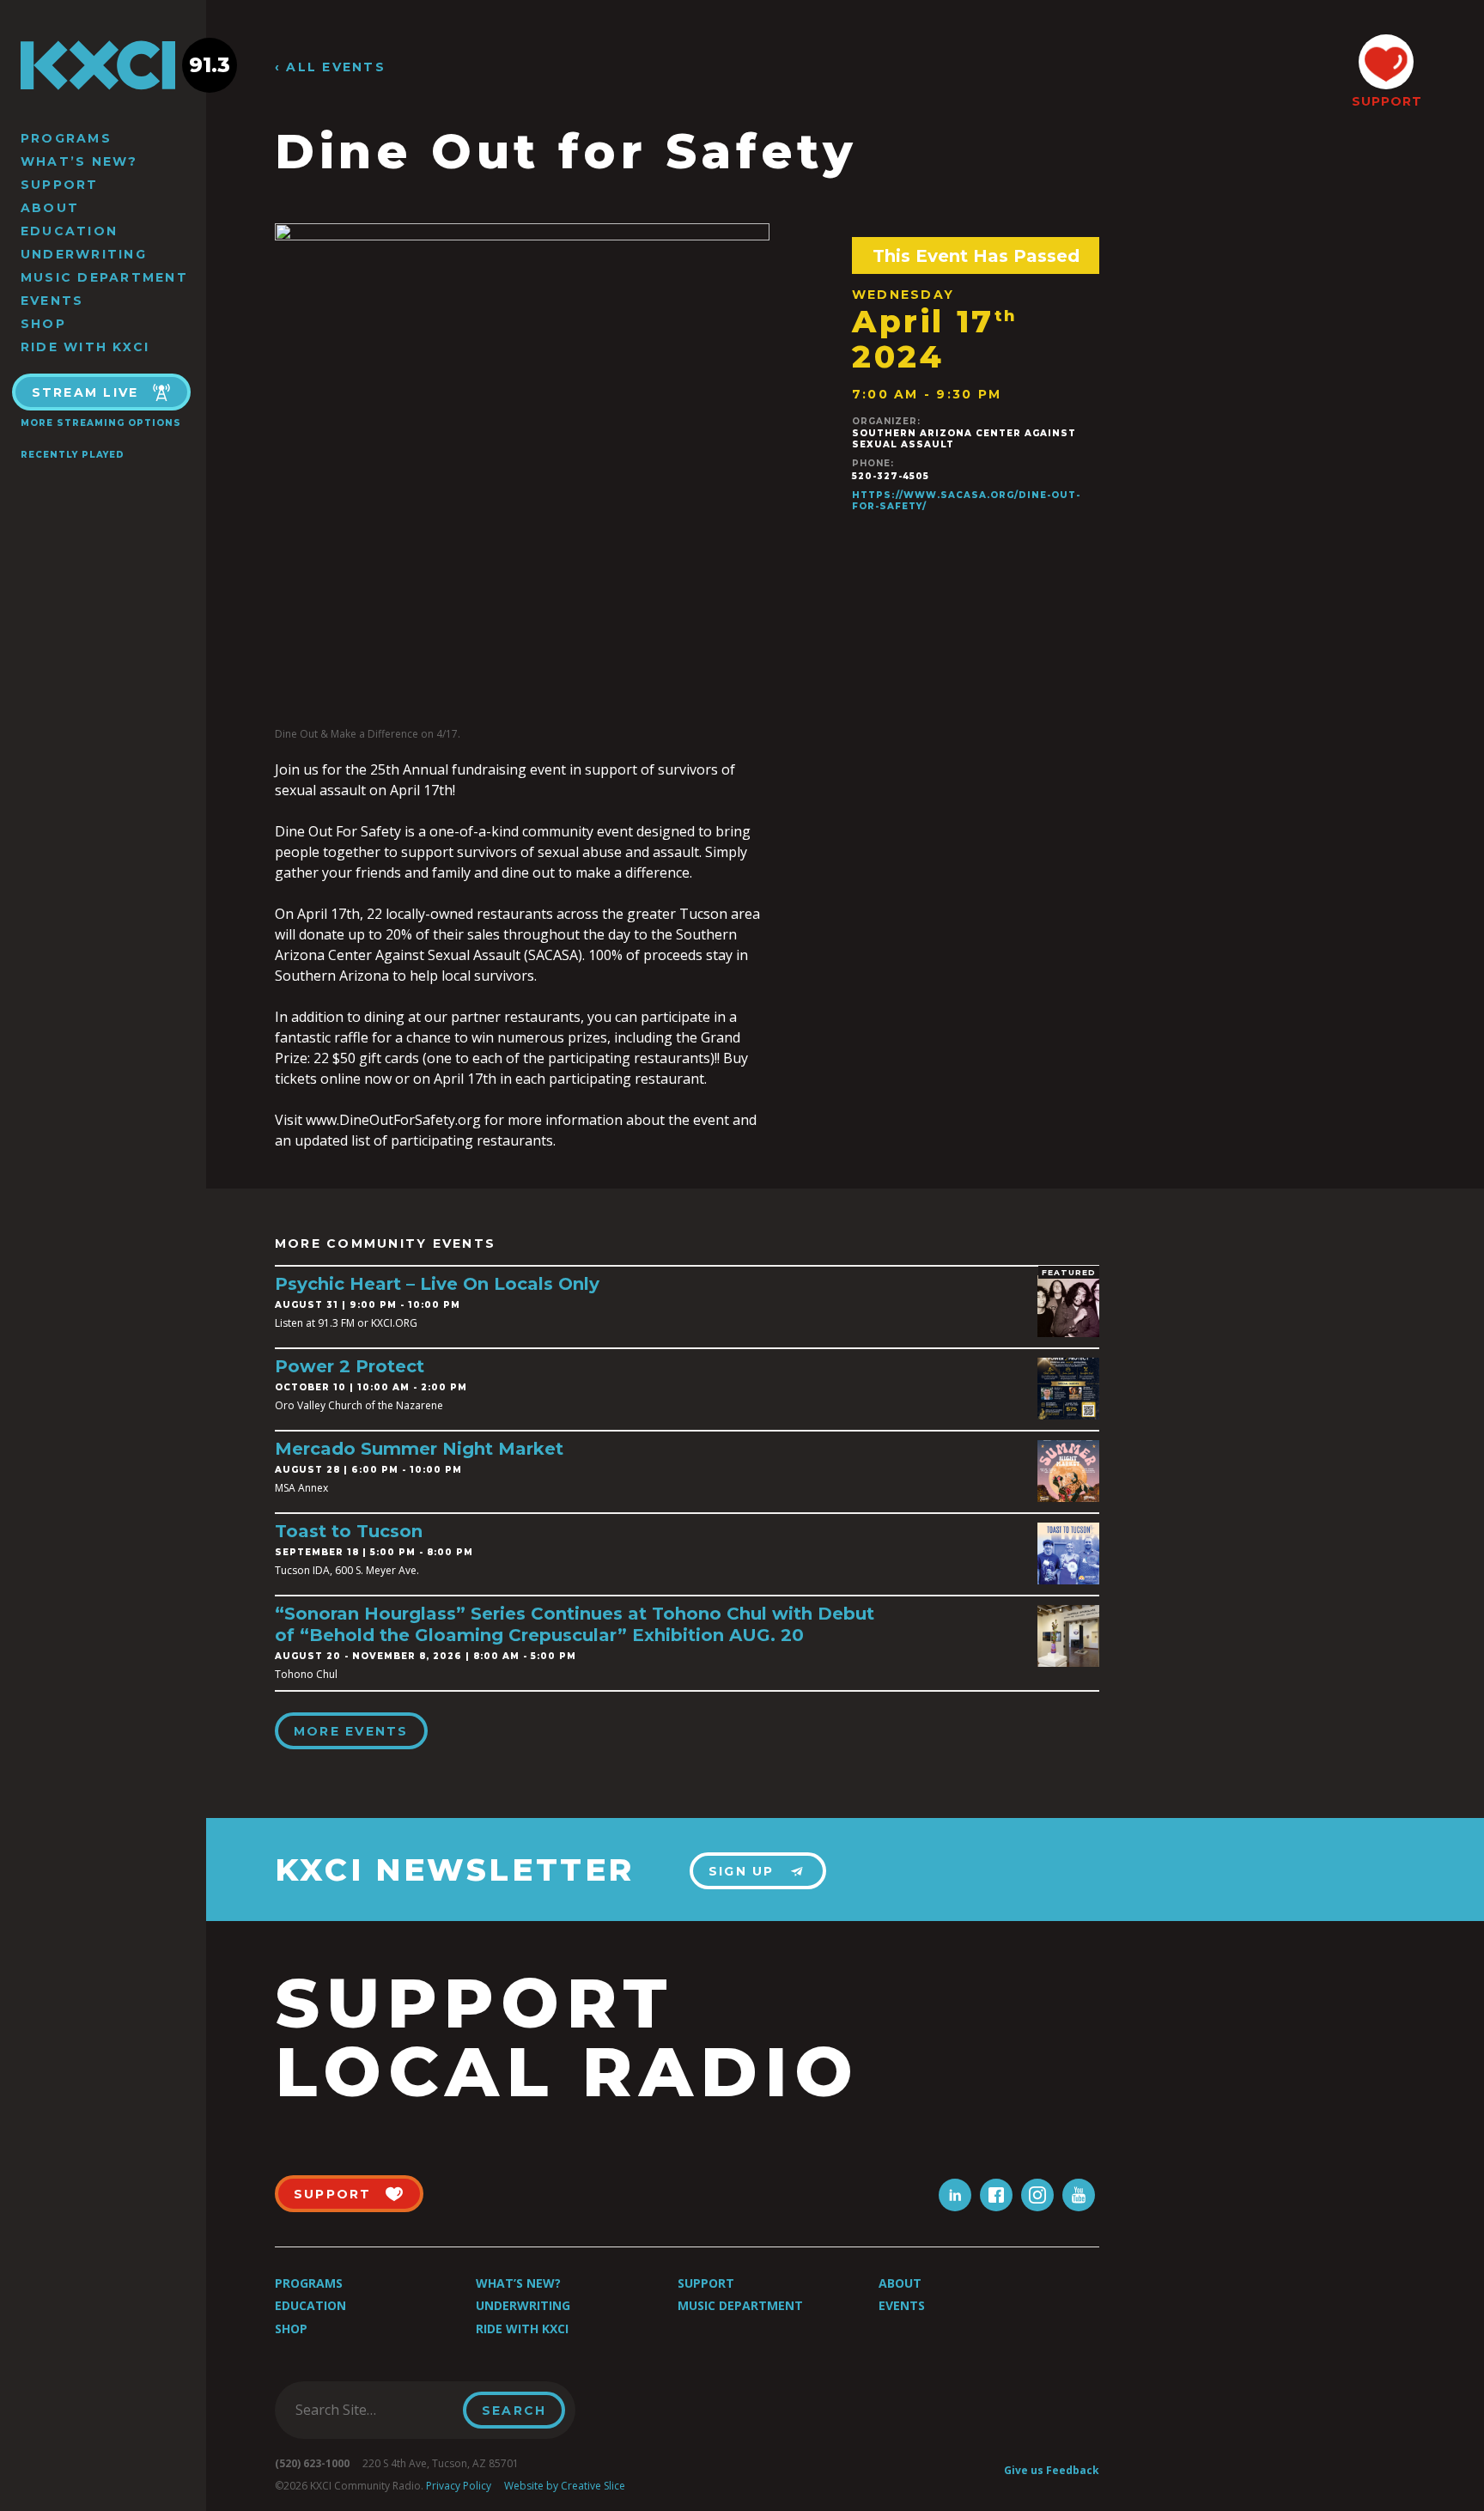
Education (69, 231)
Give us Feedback (1052, 2470)
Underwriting (84, 254)
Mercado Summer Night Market (419, 1449)
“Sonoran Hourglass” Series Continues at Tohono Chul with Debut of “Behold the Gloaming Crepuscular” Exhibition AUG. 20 (575, 1624)
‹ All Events (330, 67)
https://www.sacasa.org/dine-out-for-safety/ (966, 501)
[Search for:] (374, 2410)
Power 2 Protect (350, 1366)
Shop (43, 324)
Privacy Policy (459, 2486)
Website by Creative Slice (565, 2486)
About (50, 208)
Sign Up (742, 1871)
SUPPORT (1386, 101)
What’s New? (79, 161)
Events (52, 301)
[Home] (103, 65)
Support (60, 185)
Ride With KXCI (85, 347)
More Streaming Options (101, 423)
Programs (66, 138)
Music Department (104, 277)
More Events (351, 1731)
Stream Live (85, 392)
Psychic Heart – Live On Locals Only (437, 1284)
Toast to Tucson (349, 1531)
